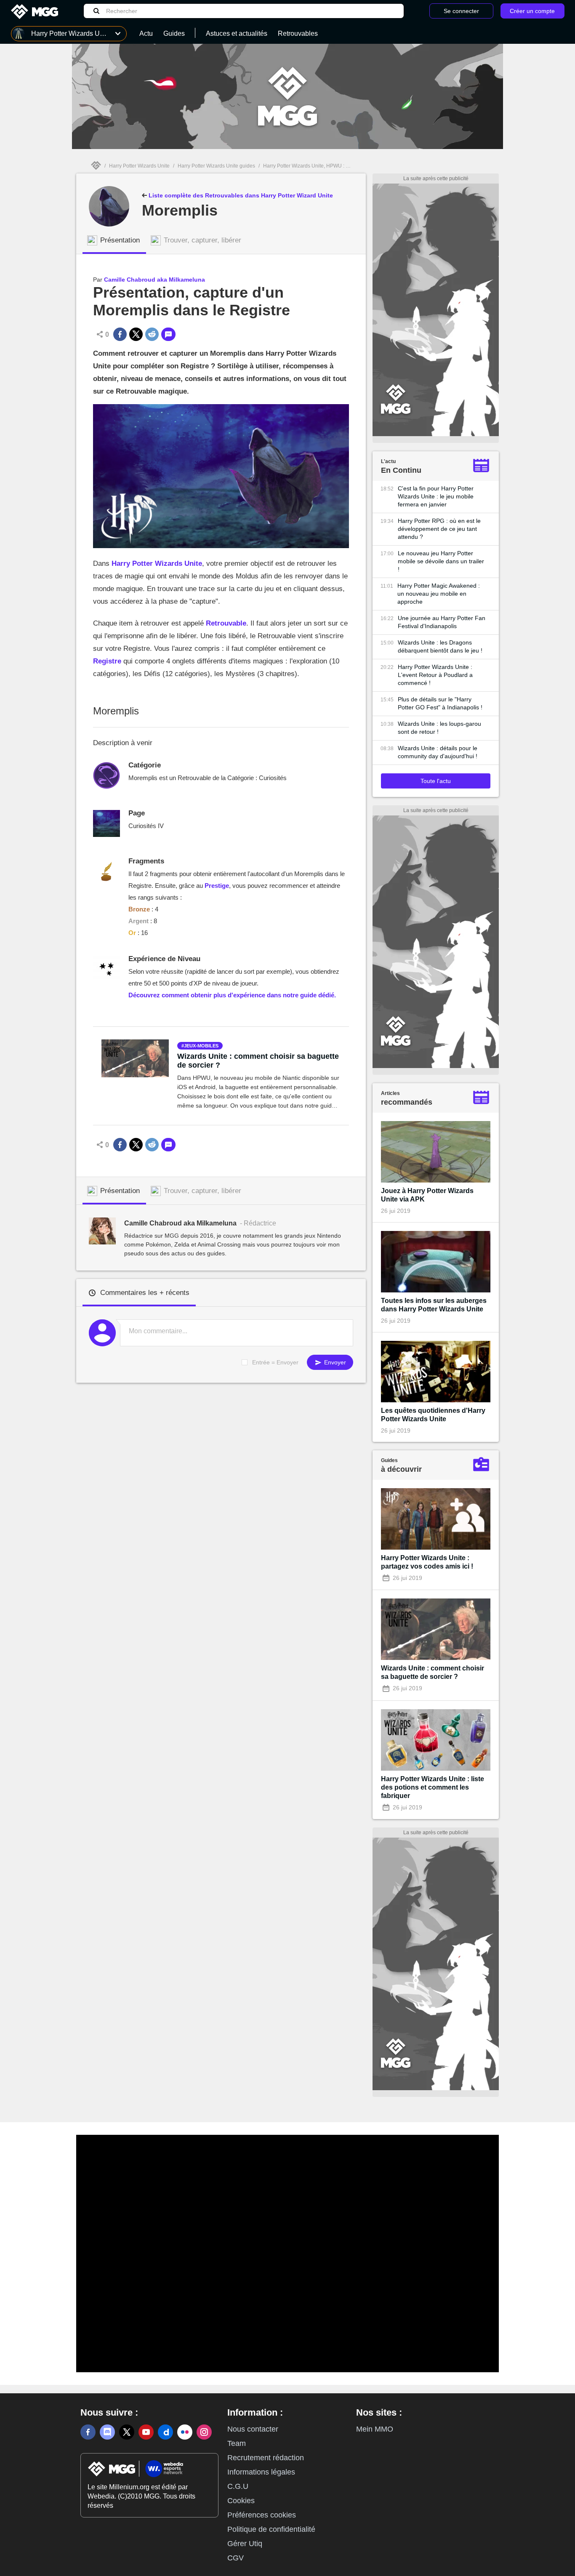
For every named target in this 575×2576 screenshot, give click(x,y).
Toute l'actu (436, 781)
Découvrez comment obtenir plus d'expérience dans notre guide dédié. (232, 995)
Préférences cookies (262, 2515)
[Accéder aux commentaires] (168, 334)
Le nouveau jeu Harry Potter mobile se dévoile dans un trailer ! (441, 561)
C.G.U (238, 2486)
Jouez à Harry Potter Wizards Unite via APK (427, 1195)
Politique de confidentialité (271, 2529)
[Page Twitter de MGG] (127, 2432)
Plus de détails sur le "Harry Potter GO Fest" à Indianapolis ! (440, 703)
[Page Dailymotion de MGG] (165, 2432)
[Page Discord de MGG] (107, 2432)
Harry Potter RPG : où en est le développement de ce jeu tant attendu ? (439, 529)
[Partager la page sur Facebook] (120, 334)
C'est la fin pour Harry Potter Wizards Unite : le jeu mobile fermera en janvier (436, 496)
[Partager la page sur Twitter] (136, 334)
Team (237, 2443)
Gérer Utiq (245, 2544)
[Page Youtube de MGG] (146, 2432)
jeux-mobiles (201, 1046)
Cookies (241, 2501)
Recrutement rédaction (266, 2458)
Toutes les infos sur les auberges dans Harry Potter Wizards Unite (434, 1305)
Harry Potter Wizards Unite (139, 166)
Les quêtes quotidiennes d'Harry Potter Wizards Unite (433, 1415)
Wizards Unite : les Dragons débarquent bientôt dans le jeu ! (440, 646)
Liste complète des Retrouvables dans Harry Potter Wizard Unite (240, 195)
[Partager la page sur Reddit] (152, 334)
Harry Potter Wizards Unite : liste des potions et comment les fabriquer (433, 1787)
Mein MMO (375, 2429)
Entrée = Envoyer (275, 1362)
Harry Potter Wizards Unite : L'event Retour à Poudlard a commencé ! (435, 675)
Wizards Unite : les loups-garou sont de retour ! (439, 728)
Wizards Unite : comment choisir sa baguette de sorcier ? (258, 1061)
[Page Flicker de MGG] (185, 2432)
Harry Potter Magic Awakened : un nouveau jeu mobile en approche (439, 594)
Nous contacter (253, 2429)
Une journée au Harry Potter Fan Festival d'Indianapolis (442, 622)
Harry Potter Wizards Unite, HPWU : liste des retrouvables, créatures (341, 166)
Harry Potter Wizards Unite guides (216, 166)
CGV (236, 2558)
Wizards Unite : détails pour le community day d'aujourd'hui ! (438, 752)
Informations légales (261, 2472)
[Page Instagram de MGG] (204, 2432)
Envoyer (334, 1362)
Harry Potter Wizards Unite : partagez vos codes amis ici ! (427, 1562)
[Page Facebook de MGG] (88, 2432)
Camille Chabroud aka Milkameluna (154, 280)
